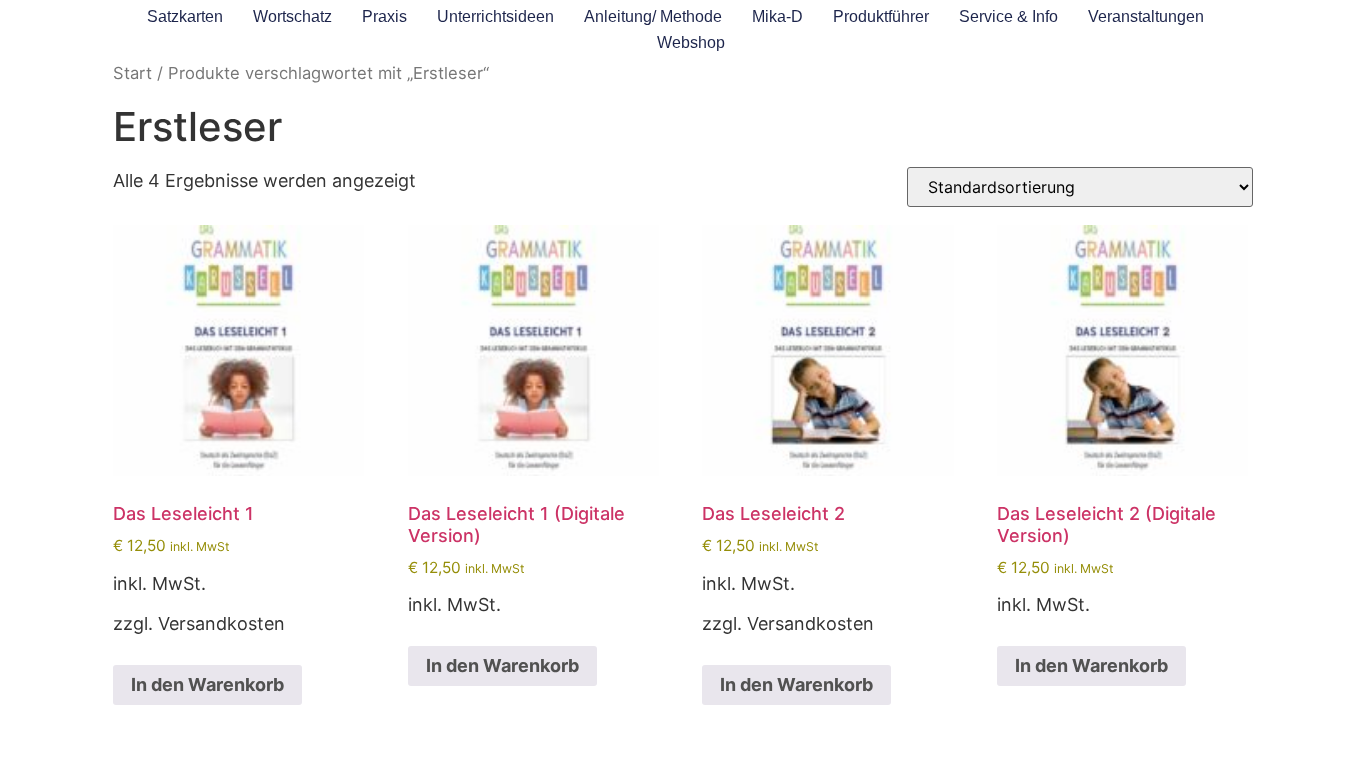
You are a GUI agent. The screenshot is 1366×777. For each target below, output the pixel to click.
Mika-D (777, 16)
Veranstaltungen (1146, 16)
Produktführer (881, 16)
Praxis (384, 16)
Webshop (691, 42)
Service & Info (1008, 16)
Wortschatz (292, 16)
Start (132, 73)
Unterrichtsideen (495, 16)
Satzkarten (185, 16)
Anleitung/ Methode (653, 16)
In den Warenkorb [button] (207, 684)
